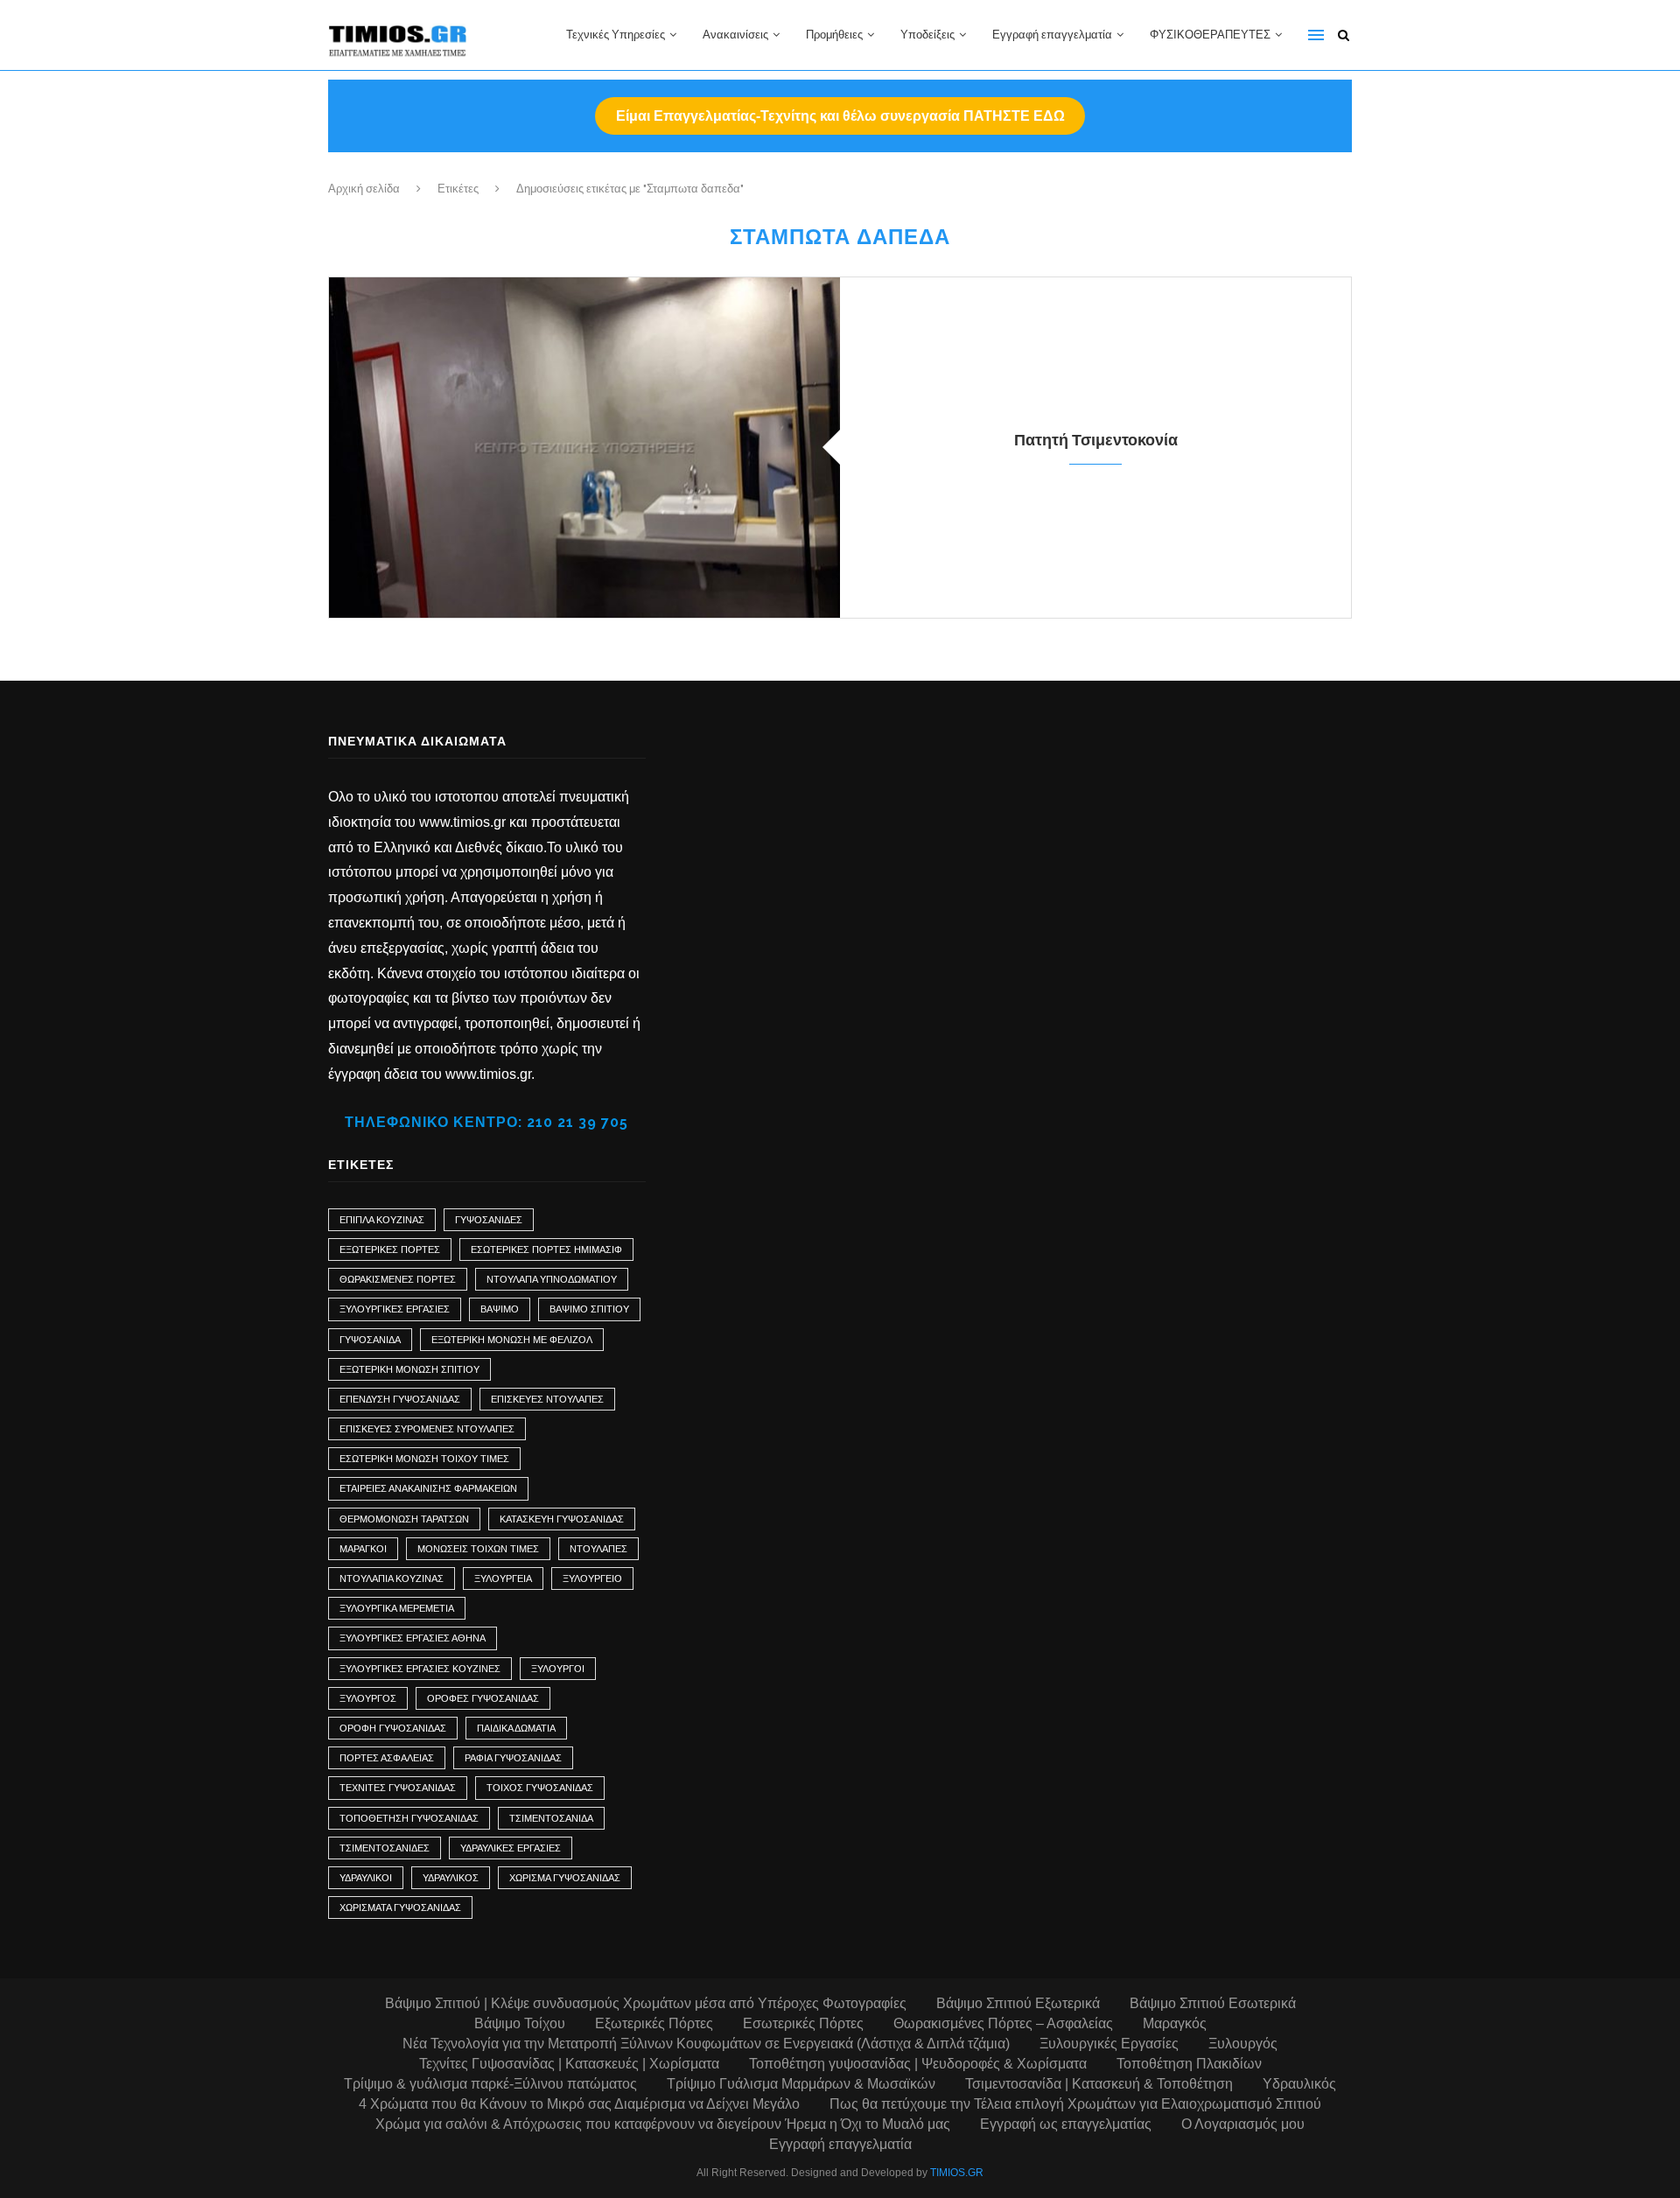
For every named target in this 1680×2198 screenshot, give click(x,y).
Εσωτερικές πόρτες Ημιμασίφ (546, 1249)
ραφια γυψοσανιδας (513, 1758)
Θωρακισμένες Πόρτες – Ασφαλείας (1003, 2023)
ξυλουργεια (503, 1578)
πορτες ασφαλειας (387, 1758)
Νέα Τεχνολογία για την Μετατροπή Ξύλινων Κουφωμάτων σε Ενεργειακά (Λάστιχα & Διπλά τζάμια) (706, 2044)
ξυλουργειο (592, 1578)
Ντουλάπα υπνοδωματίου (552, 1279)
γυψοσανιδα (370, 1340)
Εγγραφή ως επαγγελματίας (1066, 2124)
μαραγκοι (363, 1549)
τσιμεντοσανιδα (551, 1818)
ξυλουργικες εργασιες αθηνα (413, 1638)
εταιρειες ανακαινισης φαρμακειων (428, 1488)
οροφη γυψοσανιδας (393, 1728)
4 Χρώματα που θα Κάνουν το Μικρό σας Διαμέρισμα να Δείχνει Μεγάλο (579, 2104)
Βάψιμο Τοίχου (520, 2023)
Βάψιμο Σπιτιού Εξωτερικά (1018, 2003)
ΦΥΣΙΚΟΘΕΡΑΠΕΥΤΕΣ (1210, 35)
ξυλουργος (368, 1698)
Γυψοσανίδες (489, 1220)
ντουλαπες (598, 1549)
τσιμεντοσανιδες (385, 1848)
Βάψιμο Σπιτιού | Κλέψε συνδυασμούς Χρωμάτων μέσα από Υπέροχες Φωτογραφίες (646, 2003)
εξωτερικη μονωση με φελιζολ (512, 1340)
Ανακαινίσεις (735, 35)
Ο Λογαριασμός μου (1243, 2124)
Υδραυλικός (1299, 2084)
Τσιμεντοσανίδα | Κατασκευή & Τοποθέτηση (1099, 2084)
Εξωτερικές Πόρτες (390, 1249)
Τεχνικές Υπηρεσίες (616, 35)
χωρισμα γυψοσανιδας (565, 1878)
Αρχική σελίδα (364, 189)
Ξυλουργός (1243, 2044)
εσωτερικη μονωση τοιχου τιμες (424, 1459)
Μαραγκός (1175, 2023)
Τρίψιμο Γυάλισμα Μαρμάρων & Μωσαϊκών (801, 2084)
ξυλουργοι (558, 1669)
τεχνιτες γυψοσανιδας (398, 1788)
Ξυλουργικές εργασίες (395, 1309)
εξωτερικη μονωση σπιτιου (409, 1369)
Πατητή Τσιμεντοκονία (1096, 440)
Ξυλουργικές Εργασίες (1109, 2044)
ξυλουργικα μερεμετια (397, 1608)
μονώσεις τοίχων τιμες (478, 1549)
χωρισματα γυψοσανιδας (400, 1907)
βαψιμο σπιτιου (589, 1309)
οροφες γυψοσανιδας (483, 1698)
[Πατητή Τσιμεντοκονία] (584, 448)
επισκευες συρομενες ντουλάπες (427, 1429)
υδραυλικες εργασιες (511, 1848)
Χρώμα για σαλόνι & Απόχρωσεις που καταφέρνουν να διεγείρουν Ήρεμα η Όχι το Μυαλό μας (663, 2124)
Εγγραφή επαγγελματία (1052, 35)
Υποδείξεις (927, 35)
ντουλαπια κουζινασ (392, 1578)
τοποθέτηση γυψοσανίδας (409, 1818)
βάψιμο (500, 1309)
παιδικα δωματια (516, 1728)
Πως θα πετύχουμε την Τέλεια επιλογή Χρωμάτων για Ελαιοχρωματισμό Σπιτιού (1075, 2104)
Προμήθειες (834, 35)
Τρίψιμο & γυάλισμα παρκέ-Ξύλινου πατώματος (490, 2084)
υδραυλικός (451, 1878)
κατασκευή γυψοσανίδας (562, 1519)
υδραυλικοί (366, 1878)
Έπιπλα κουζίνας (382, 1220)
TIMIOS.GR (957, 2173)
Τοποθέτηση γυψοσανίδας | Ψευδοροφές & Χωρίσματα (918, 2064)
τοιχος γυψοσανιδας (540, 1788)
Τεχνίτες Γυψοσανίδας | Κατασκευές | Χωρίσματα (569, 2064)
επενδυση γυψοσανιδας (400, 1399)
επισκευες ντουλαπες (547, 1399)
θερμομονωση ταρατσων (404, 1519)
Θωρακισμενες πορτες (398, 1279)
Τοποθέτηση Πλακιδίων (1189, 2064)
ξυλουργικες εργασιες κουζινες (420, 1669)
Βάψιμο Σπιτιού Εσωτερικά (1213, 2003)
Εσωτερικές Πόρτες (803, 2023)
